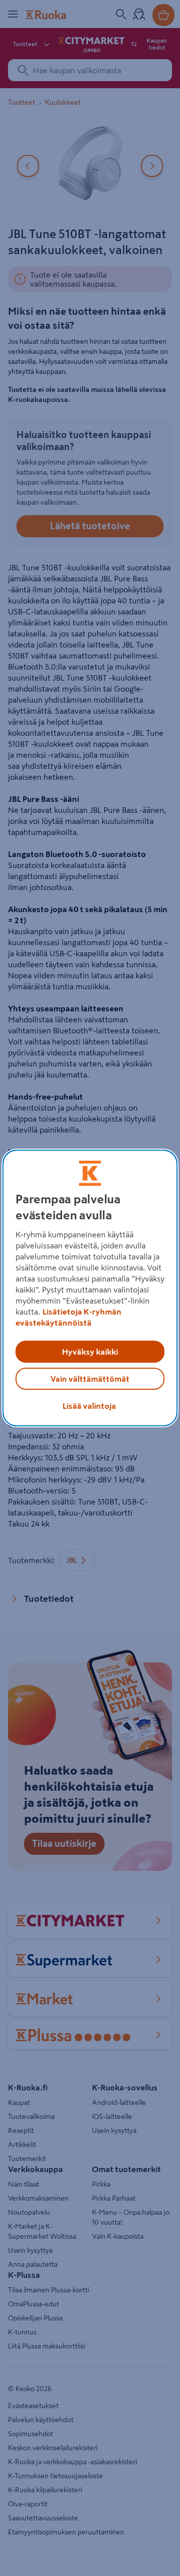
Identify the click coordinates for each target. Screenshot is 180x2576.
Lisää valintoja (89, 1406)
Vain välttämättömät (90, 1379)
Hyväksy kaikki (90, 1352)
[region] (90, 1288)
